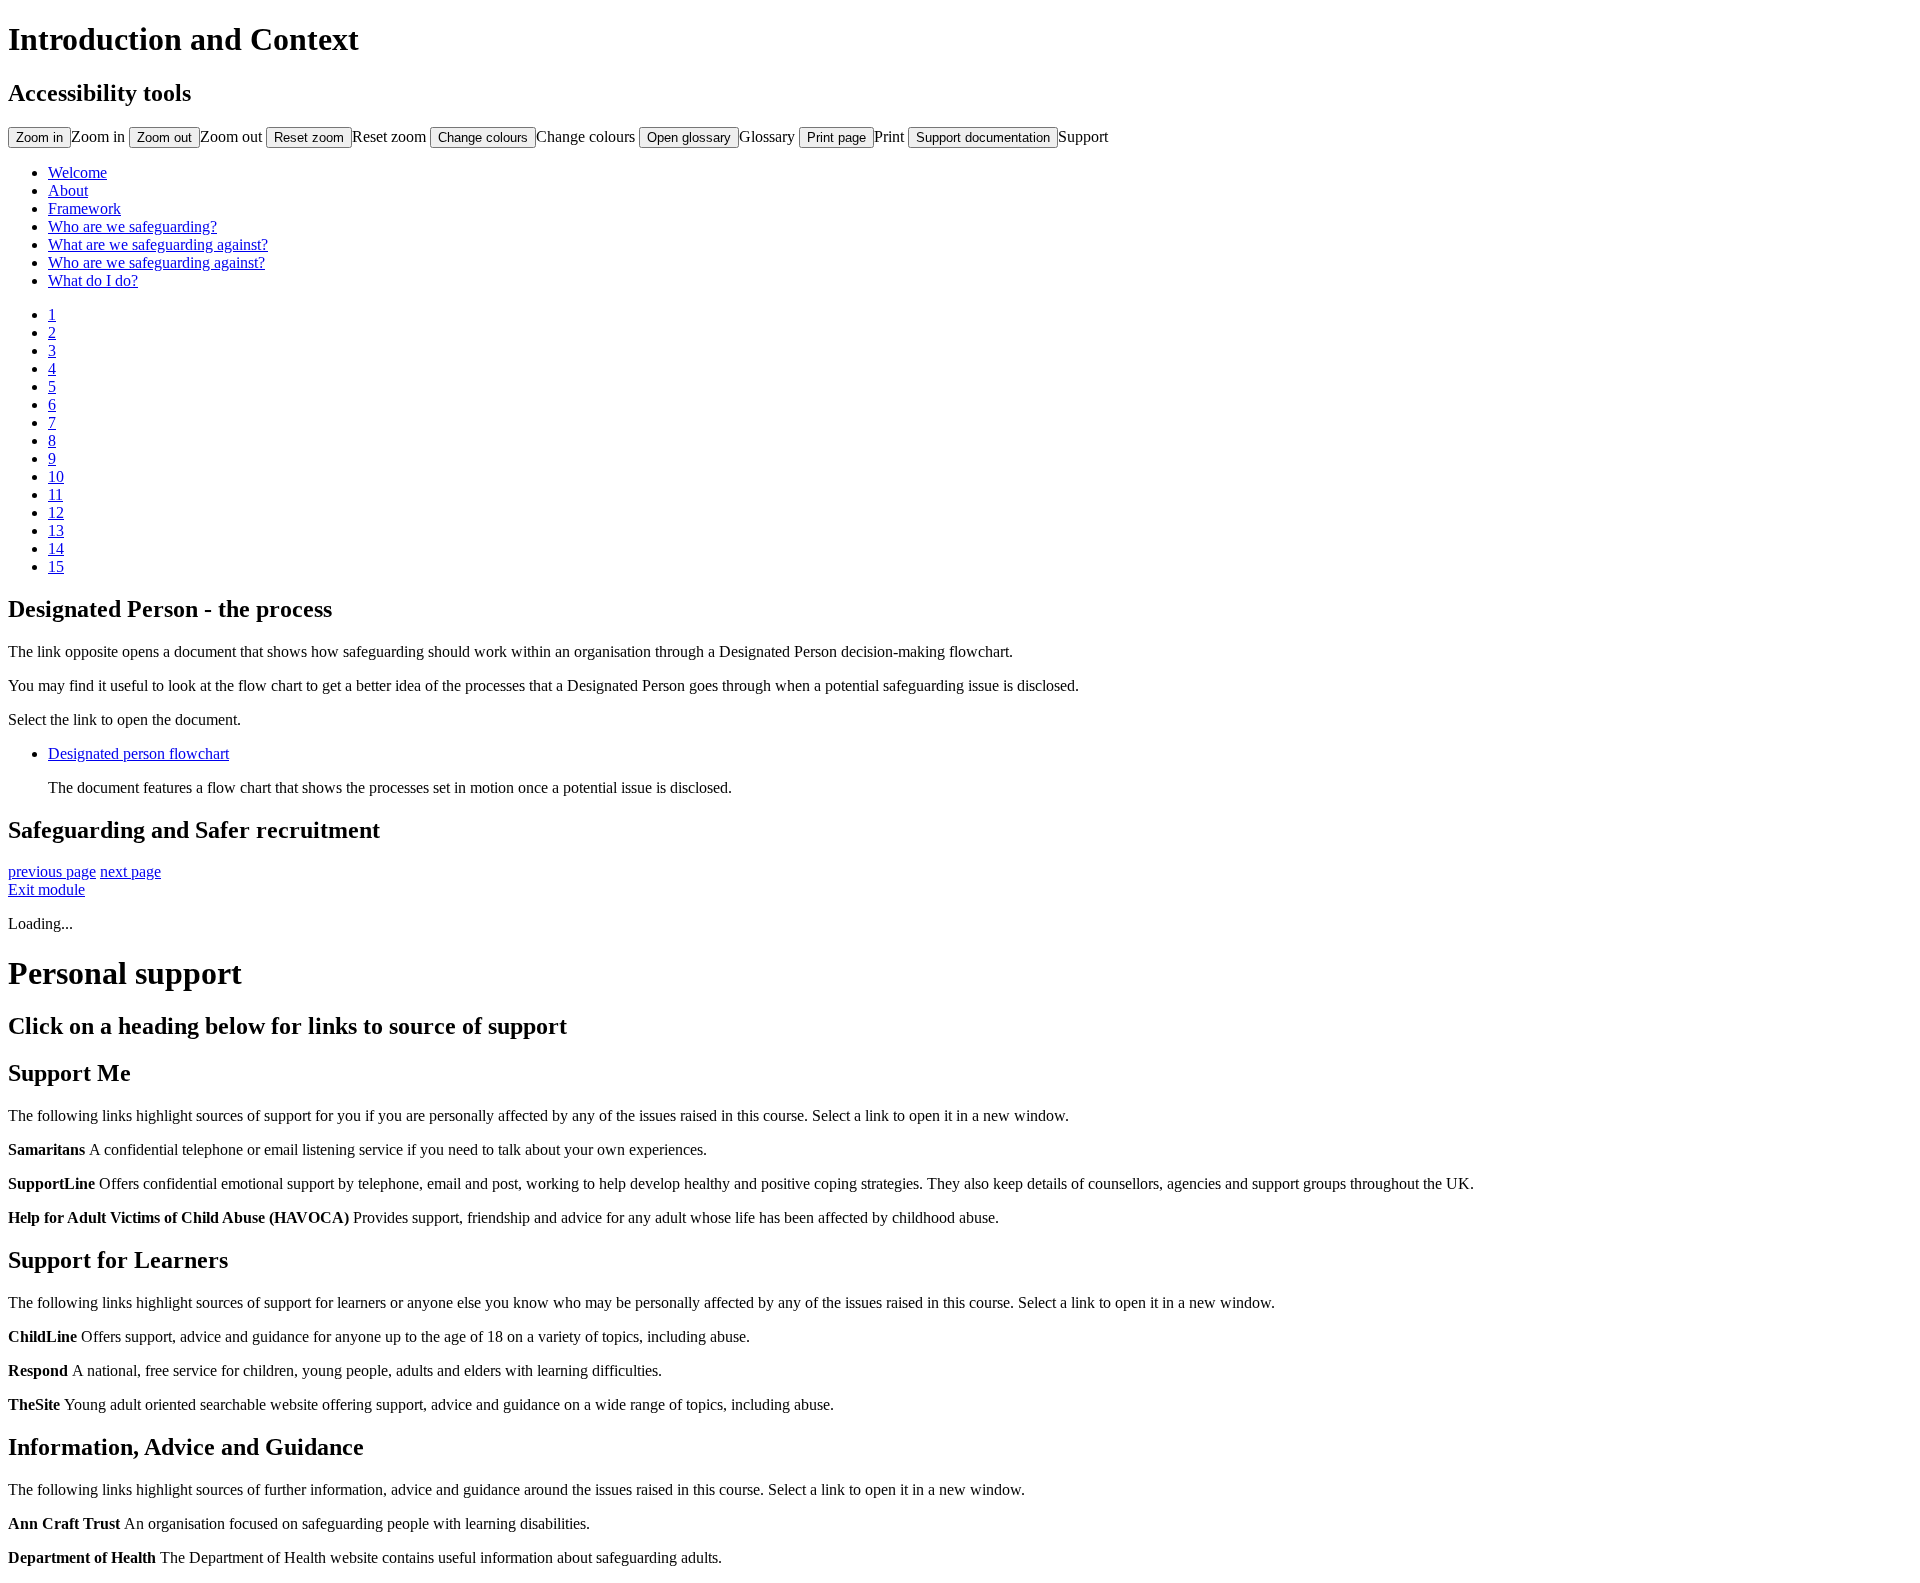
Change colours (585, 136)
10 (56, 476)
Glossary (767, 136)
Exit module (46, 889)
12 (56, 512)
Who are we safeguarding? (132, 226)
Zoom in (98, 136)
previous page (52, 871)
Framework (84, 208)
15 (56, 566)
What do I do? (93, 280)
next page (130, 871)
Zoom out (231, 136)
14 (56, 548)
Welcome (77, 172)
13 (56, 530)
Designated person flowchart (138, 753)
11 (55, 494)
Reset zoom (389, 136)
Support (1083, 136)
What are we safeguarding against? (158, 244)
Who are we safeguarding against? (156, 262)
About (68, 190)
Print (889, 136)
